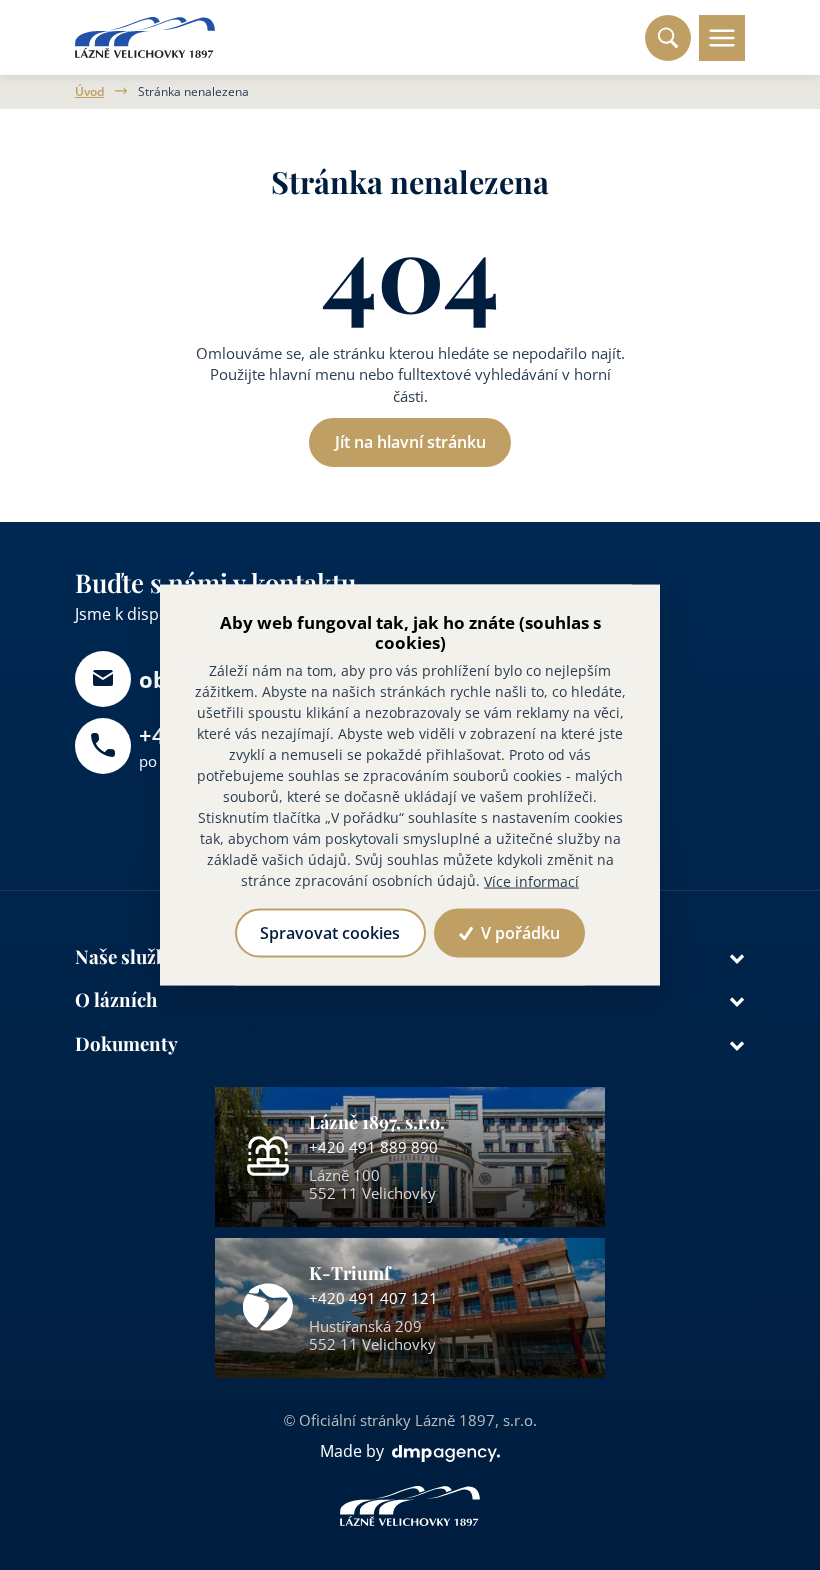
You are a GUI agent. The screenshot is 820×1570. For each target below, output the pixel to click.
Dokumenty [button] (126, 1043)
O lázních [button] (116, 999)
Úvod (89, 92)
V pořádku (518, 933)
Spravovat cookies (330, 933)
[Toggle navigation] (722, 38)
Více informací (531, 881)
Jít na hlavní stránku (410, 442)
